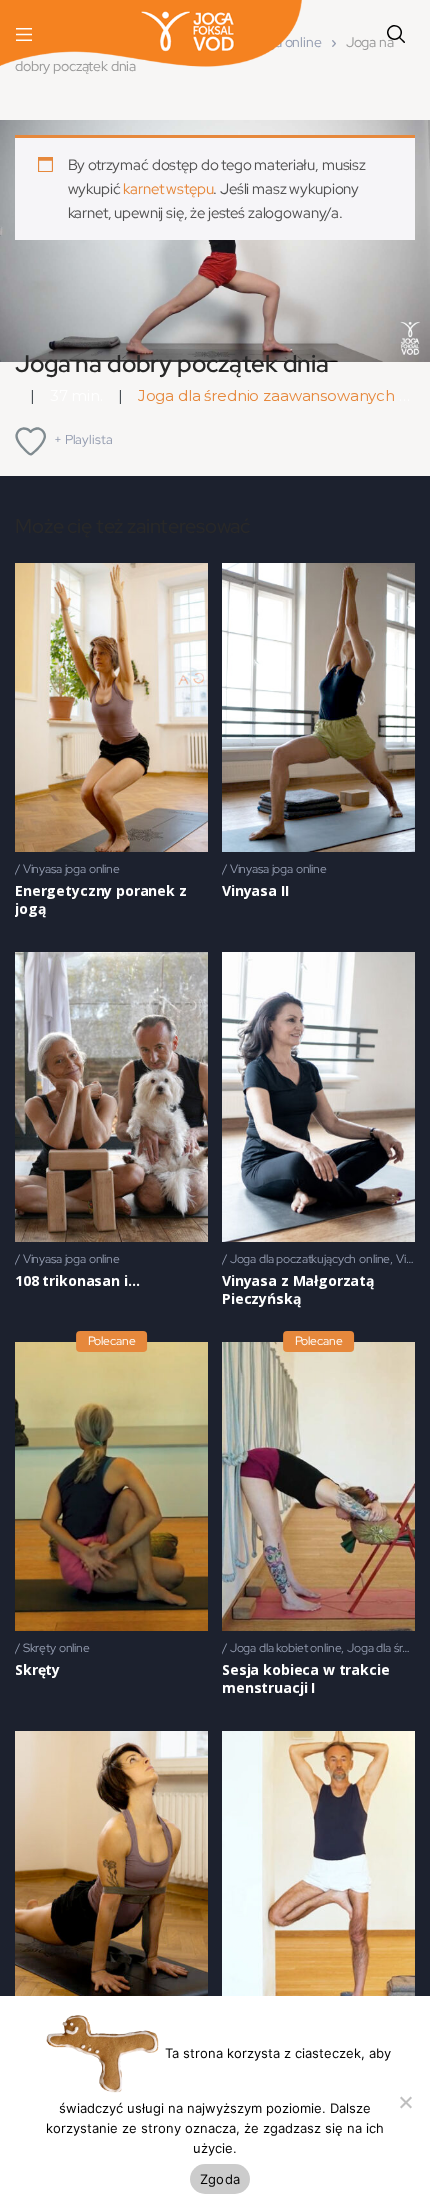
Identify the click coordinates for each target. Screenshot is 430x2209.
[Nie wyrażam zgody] (405, 2102)
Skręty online (56, 1648)
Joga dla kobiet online (286, 1648)
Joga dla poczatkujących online (310, 1259)
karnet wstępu (168, 189)
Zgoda (220, 2179)
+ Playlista (83, 439)
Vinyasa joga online (71, 869)
